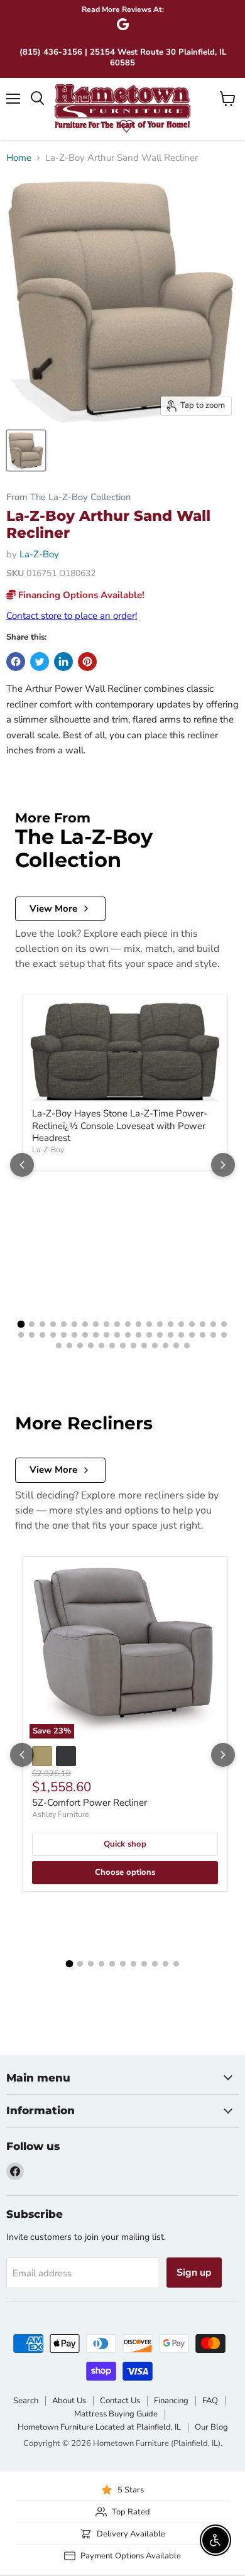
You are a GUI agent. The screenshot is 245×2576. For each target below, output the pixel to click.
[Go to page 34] (160, 1335)
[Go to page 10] (117, 1324)
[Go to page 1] (21, 1324)
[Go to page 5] (64, 1324)
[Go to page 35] (171, 1335)
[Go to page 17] (192, 1324)
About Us (69, 2401)
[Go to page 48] (133, 1345)
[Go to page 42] (69, 1345)
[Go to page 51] (166, 1345)
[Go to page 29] (106, 1335)
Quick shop (125, 1844)
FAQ (210, 2401)
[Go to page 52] (176, 1345)
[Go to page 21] (21, 1335)
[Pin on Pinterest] (87, 662)
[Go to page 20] (224, 1324)
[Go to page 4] (53, 1324)
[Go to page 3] (42, 1324)
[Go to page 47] (123, 1345)
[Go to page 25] (64, 1335)
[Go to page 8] (96, 1324)
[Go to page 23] (42, 1335)
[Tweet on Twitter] (40, 662)
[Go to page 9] (106, 1324)
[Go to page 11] (128, 1324)
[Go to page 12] (139, 1324)
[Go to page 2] (32, 1324)
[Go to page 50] (155, 1345)
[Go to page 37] (192, 1335)
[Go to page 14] (160, 1324)
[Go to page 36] (181, 1335)
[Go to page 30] (117, 1335)
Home (19, 158)
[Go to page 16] (181, 1324)
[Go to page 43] (80, 1345)
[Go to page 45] (101, 1345)
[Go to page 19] (213, 1324)
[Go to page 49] (144, 1345)
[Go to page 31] (128, 1335)
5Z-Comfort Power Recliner (90, 1803)
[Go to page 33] (149, 1335)
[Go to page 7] (85, 1324)
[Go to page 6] (74, 1324)
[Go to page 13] (149, 1324)
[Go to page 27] (85, 1335)
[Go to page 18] (203, 1324)
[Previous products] (22, 1165)
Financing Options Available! (80, 595)
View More (53, 909)
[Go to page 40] (224, 1335)
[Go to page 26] (74, 1335)
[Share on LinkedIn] (63, 662)
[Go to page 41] (59, 1345)
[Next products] (223, 1165)
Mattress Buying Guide (116, 2414)
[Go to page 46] (112, 1345)
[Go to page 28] (96, 1335)
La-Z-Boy (39, 554)
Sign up (194, 2273)
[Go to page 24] (53, 1335)
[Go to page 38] (203, 1335)
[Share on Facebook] (16, 662)
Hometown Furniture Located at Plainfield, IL (99, 2427)
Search (26, 2401)
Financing (171, 2401)
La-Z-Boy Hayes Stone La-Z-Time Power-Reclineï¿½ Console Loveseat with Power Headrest (120, 1126)
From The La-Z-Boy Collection (68, 497)
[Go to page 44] (91, 1345)
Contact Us (120, 2401)
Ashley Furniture (60, 1815)
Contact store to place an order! (72, 616)
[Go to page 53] (187, 1345)
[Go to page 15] (171, 1324)
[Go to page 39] (213, 1335)
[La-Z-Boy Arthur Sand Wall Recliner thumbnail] (26, 450)
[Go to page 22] (32, 1335)
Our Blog (211, 2427)
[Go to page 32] (139, 1335)
